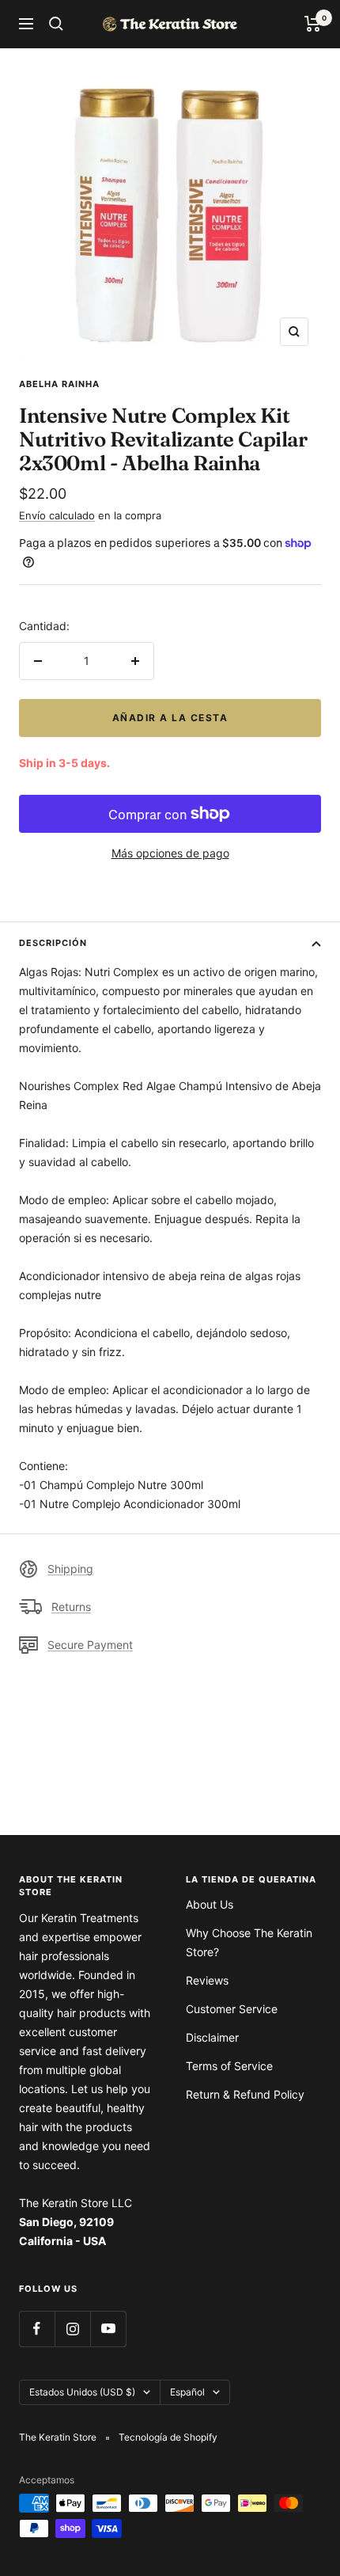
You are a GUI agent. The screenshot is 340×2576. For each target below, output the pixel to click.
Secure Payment (90, 1645)
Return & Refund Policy (245, 2094)
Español (187, 2392)
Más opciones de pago (170, 853)
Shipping (70, 1569)
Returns (71, 1607)
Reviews (207, 1980)
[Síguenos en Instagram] (72, 2329)
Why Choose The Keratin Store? (249, 1942)
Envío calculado (57, 515)
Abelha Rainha (59, 384)
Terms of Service (229, 2066)
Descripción (53, 943)
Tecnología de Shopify (168, 2437)
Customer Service (232, 2009)
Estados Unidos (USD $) (82, 2392)
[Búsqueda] (56, 24)
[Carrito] (313, 24)
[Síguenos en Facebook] (37, 2329)
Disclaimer (212, 2037)
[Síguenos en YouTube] (108, 2329)
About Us (210, 1904)
